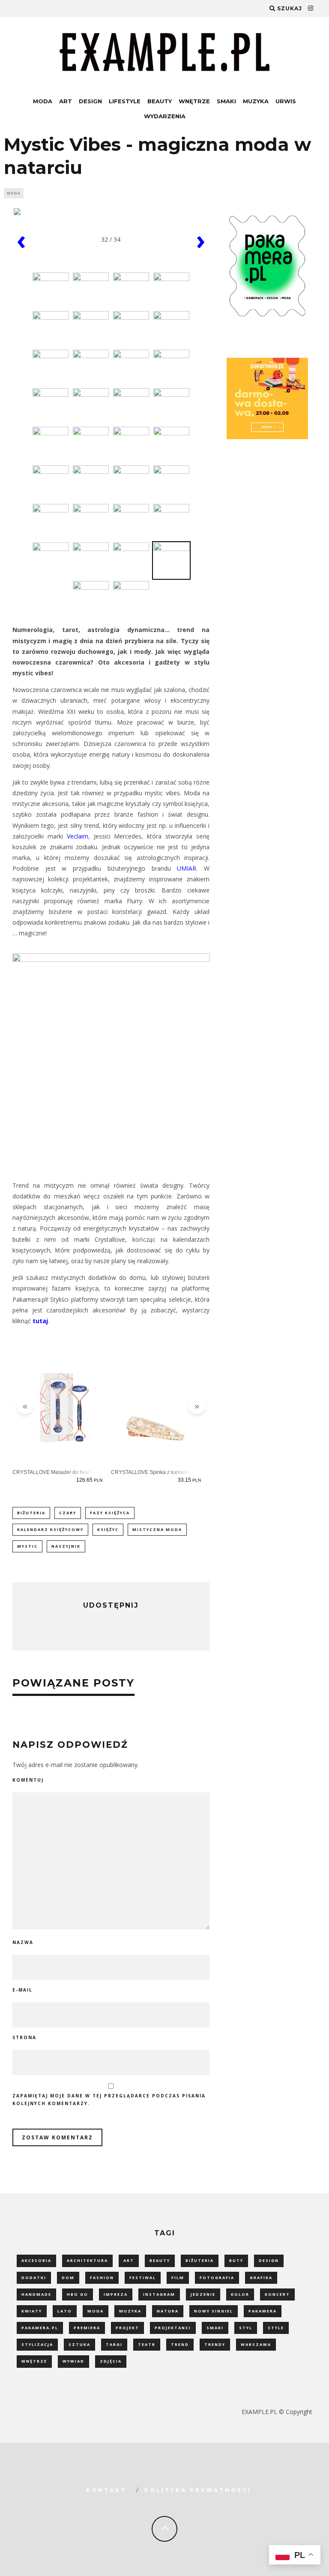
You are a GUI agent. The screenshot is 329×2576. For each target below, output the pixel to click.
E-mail (22, 1990)
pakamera (263, 2311)
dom (68, 2278)
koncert (277, 2294)
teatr (147, 2344)
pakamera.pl (40, 2328)
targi (114, 2344)
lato (65, 2311)
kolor (240, 2294)
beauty (160, 2260)
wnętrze (34, 2361)
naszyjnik (66, 1546)
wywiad (73, 2361)
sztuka (79, 2344)
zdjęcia (111, 2361)
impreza (116, 2294)
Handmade (36, 2294)
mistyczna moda (157, 1529)
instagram (159, 2294)
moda (96, 2311)
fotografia (217, 2278)
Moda (43, 101)
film (178, 2278)
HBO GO (78, 2294)
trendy (215, 2344)
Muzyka (256, 101)
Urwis (286, 101)
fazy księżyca (110, 1513)
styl (246, 2328)
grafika (261, 2278)
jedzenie (203, 2294)
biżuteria (31, 1513)
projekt (127, 2328)
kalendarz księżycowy (50, 1529)
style (276, 2328)
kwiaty (32, 2311)
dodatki (34, 2278)
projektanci (173, 2328)
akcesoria (36, 2260)
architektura (87, 2260)
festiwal (143, 2278)
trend (180, 2344)
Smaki (226, 101)
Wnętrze (194, 101)
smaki (215, 2328)
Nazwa (23, 1942)
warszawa (256, 2344)
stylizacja (37, 2344)
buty (236, 2260)
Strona (24, 2037)
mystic (27, 1546)
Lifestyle (125, 101)
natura (168, 2311)
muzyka (130, 2311)
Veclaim (78, 836)
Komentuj (28, 1780)
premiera (87, 2328)
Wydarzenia (165, 116)
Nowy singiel (214, 2311)
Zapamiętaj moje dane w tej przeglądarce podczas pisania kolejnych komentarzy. (109, 2100)
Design (90, 101)
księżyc (108, 1529)
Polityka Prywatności (198, 2490)
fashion (102, 2278)
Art (66, 101)
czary (68, 1513)
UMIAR (187, 868)
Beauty (160, 101)
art (129, 2260)
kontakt (106, 2490)
